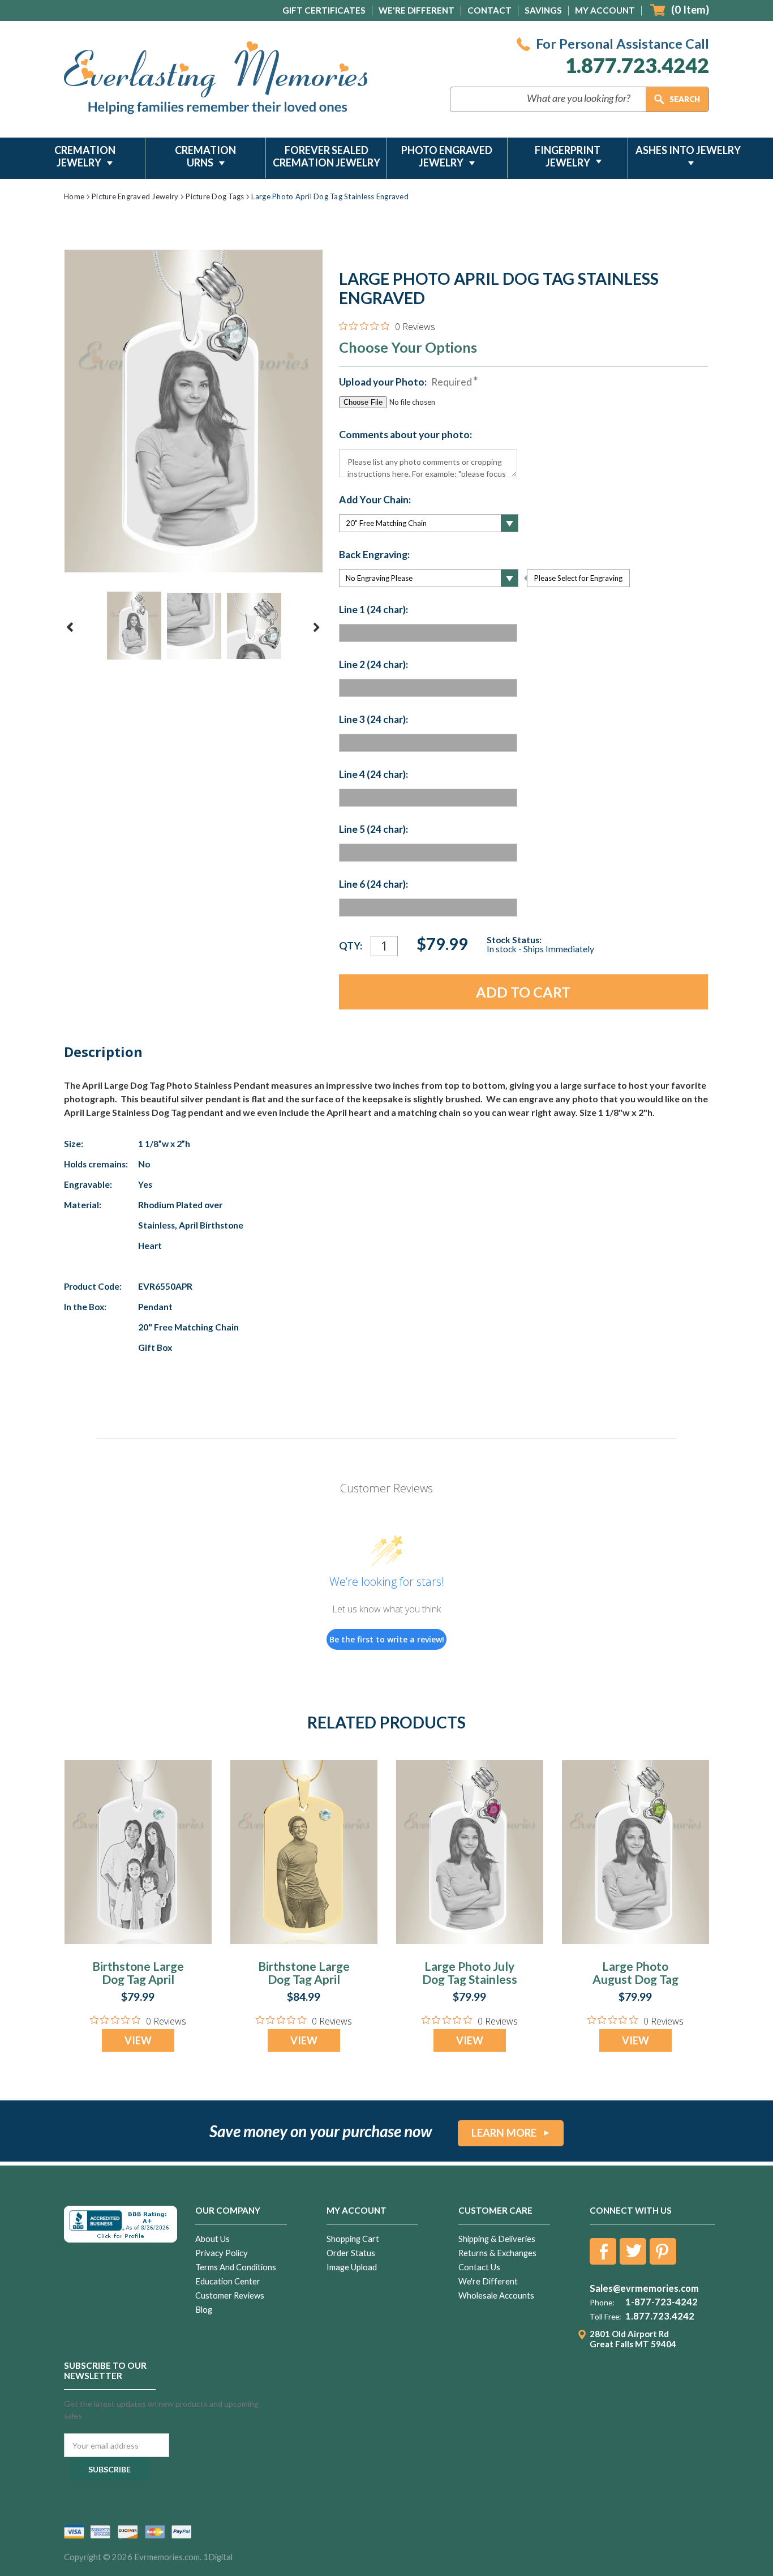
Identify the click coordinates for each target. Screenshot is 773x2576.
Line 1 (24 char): (373, 610)
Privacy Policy (222, 2253)
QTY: (351, 946)
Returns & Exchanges (497, 2253)
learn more (504, 2133)
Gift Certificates (324, 10)
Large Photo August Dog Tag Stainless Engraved (635, 1979)
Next (316, 627)
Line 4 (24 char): (373, 774)
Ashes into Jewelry (688, 150)
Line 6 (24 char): (373, 884)
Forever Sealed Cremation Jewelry (327, 156)
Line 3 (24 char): (373, 720)
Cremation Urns (205, 156)
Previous (70, 627)
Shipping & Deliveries (497, 2239)
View (138, 2040)
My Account (605, 10)
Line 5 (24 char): (373, 829)
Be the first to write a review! (387, 1639)
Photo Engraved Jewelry (447, 156)
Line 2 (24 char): (373, 665)
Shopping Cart (353, 2239)
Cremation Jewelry (85, 156)
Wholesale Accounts (496, 2295)
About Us (212, 2239)
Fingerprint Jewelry (568, 156)
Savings (543, 10)
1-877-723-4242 (662, 2302)
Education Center (228, 2281)
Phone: (602, 2303)
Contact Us (479, 2267)
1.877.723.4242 (637, 65)
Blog (204, 2310)
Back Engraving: (374, 555)
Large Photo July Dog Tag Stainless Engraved (470, 1979)
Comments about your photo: (405, 435)
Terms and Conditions (236, 2267)
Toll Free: (605, 2317)
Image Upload (352, 2267)
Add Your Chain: (375, 500)
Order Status (351, 2253)
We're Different (416, 10)
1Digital (218, 2557)
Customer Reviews (230, 2295)
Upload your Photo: (405, 382)
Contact (489, 10)
